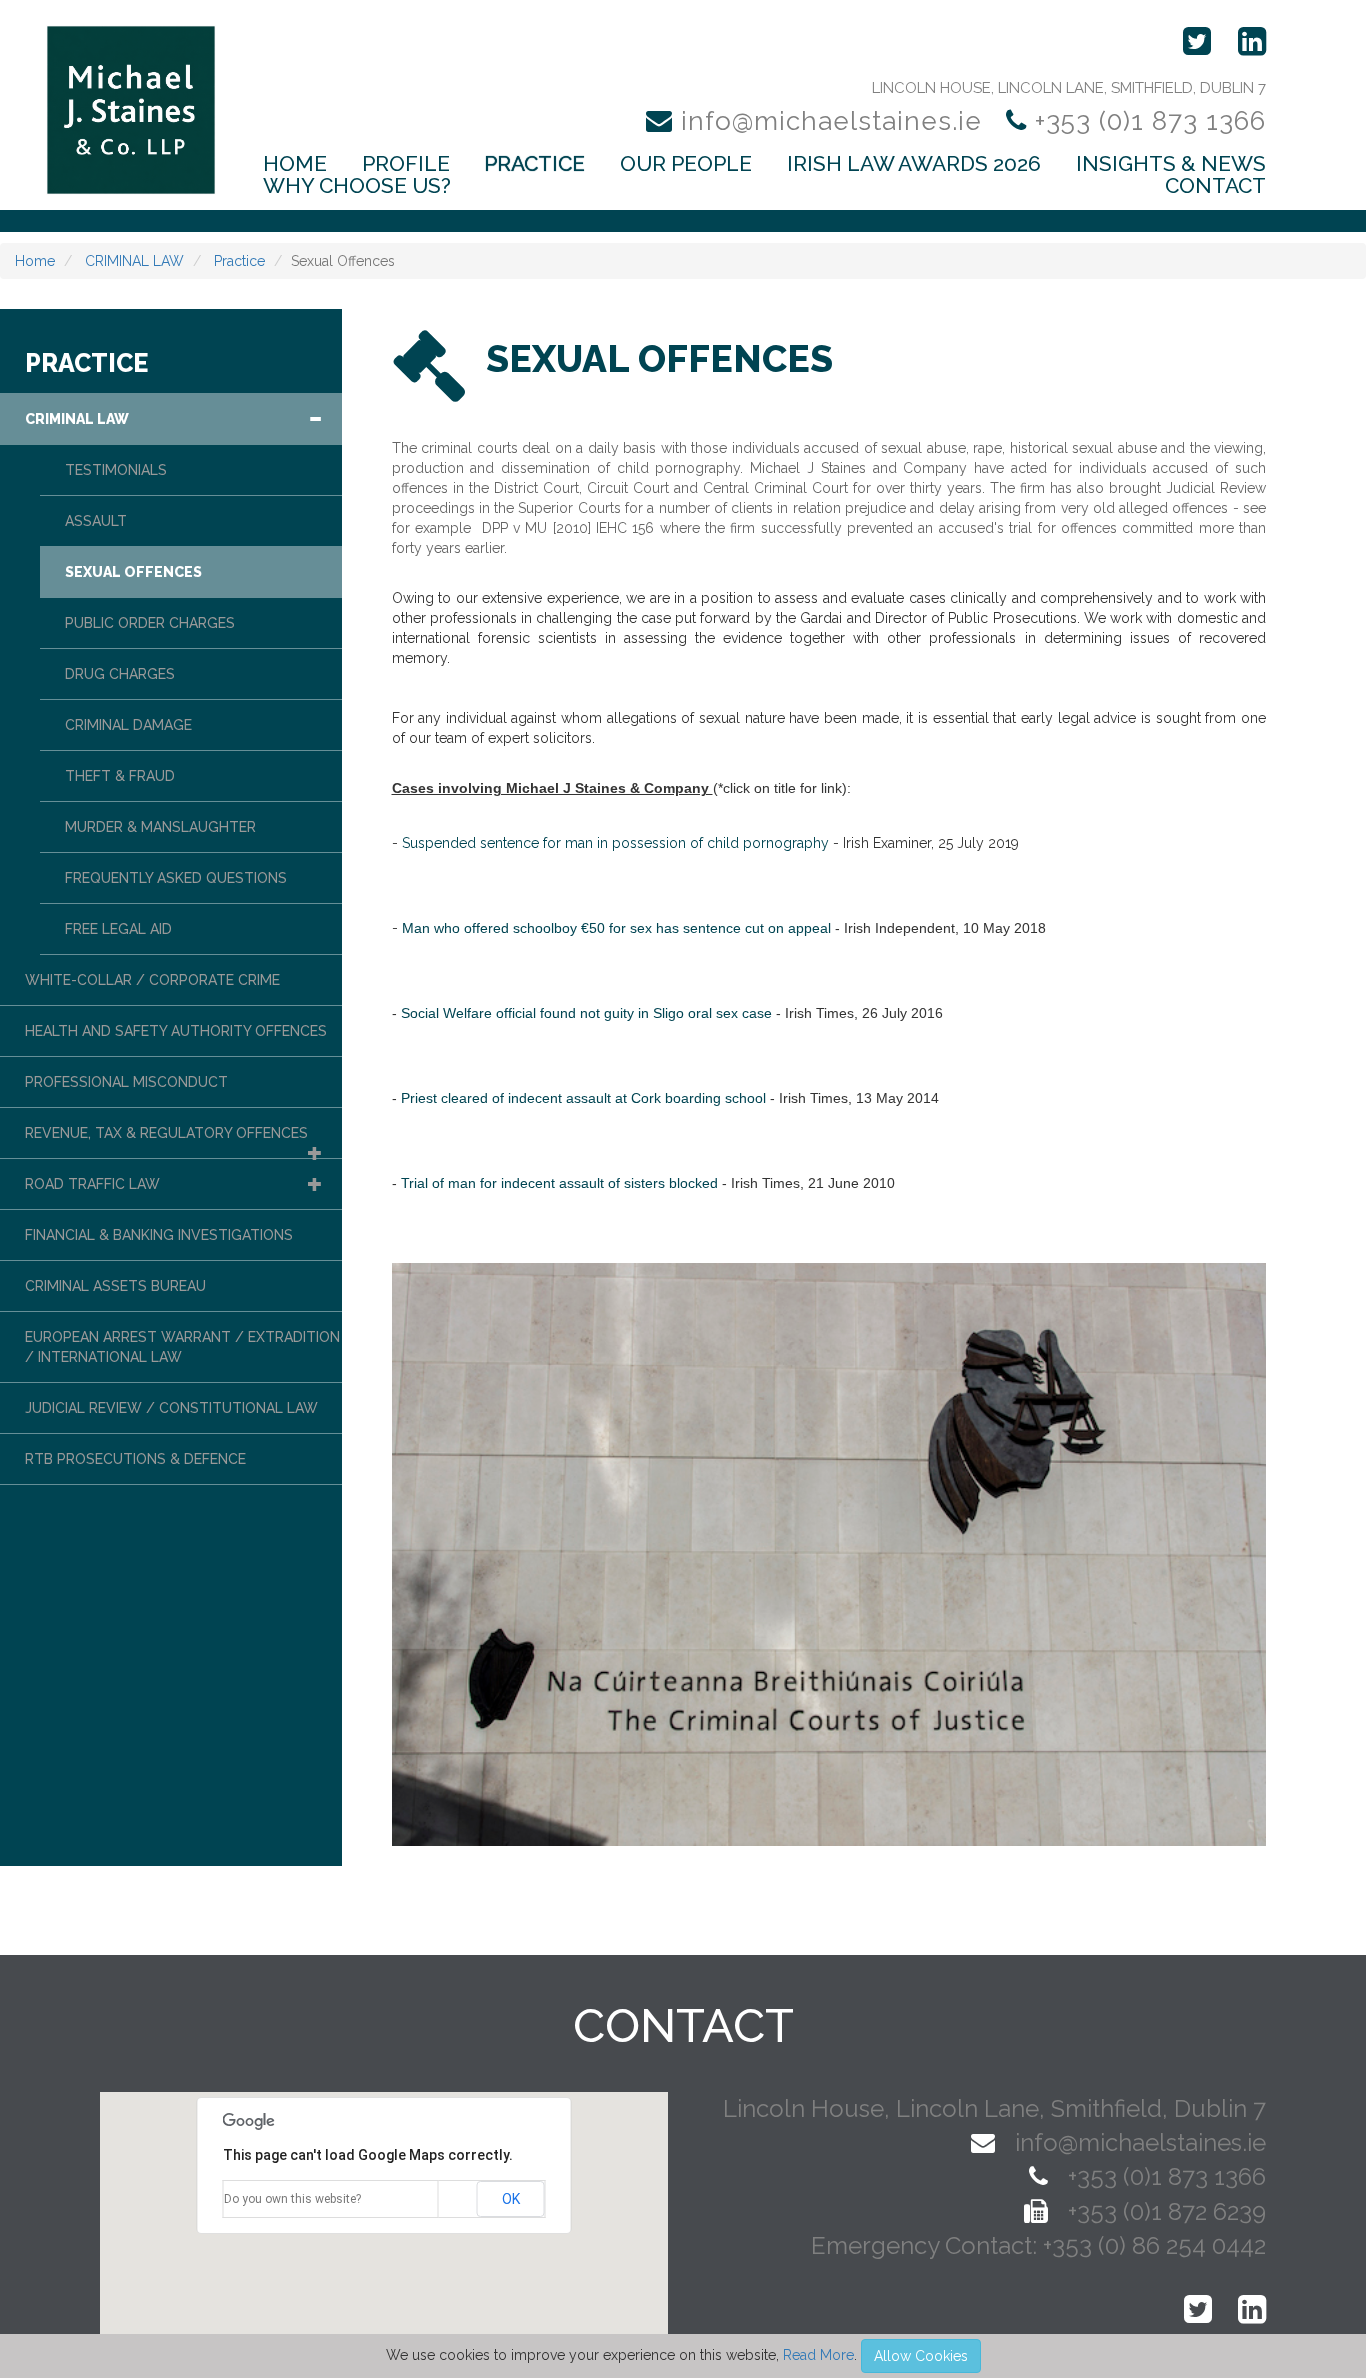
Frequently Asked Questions (176, 878)
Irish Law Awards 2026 (914, 164)
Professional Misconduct (126, 1082)
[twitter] (1187, 44)
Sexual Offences (133, 572)
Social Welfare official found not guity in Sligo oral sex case (586, 1013)
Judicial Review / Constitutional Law (171, 1408)
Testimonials (116, 470)
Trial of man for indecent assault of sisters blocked (559, 1183)
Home (295, 164)
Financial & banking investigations (159, 1235)
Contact (1215, 186)
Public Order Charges (150, 623)
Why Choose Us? (357, 186)
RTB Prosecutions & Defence (135, 1459)
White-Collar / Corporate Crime (152, 980)
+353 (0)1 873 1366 (1146, 121)
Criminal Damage (128, 725)
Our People (686, 164)
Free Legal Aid (118, 929)
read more (818, 2355)
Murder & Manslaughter (160, 827)
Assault (96, 521)
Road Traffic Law (92, 1184)
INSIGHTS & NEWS (1171, 164)
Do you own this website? (292, 2199)
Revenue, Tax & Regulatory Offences (166, 1133)
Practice (534, 164)
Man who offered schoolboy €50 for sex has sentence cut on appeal (616, 928)
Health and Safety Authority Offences (176, 1031)
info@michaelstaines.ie (831, 121)
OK (511, 2199)
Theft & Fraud (120, 776)
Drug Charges (120, 674)
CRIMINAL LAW (132, 261)
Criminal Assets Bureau (115, 1286)
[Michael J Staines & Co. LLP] (131, 109)
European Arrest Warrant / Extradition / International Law (182, 1347)
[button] (315, 418)
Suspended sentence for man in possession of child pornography (615, 843)
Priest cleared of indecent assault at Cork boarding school (583, 1098)
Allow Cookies (921, 2356)
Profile (406, 164)
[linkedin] (1242, 44)
